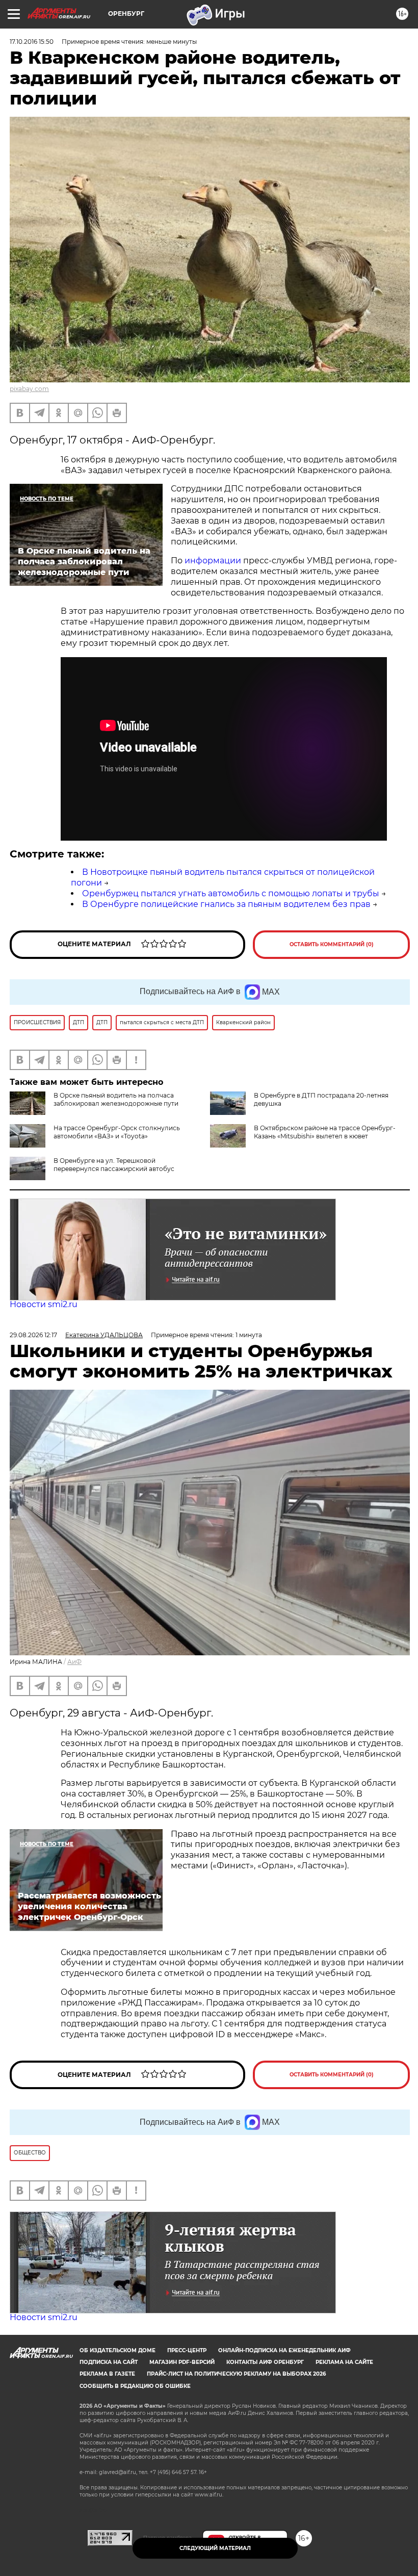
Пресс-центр (187, 2350)
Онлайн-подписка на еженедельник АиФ (284, 2350)
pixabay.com (29, 389)
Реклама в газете (107, 2374)
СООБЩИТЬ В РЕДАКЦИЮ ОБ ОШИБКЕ (135, 2386)
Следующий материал (215, 2548)
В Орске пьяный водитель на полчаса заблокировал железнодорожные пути (116, 1099)
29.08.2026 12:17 (33, 1335)
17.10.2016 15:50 (32, 42)
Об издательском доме (117, 2350)
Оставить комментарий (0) (332, 944)
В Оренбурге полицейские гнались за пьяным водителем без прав (226, 904)
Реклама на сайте (344, 2362)
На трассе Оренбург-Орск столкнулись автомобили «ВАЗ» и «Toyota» (117, 1132)
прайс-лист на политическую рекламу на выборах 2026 (236, 2374)
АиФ (74, 1662)
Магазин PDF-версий (182, 2362)
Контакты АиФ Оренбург (265, 2362)
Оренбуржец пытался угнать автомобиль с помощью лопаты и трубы (231, 893)
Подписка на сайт (109, 2362)
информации (213, 561)
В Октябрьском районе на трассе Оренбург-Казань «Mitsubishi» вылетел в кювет (325, 1132)
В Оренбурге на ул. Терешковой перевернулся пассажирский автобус (114, 1165)
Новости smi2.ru (44, 1304)
